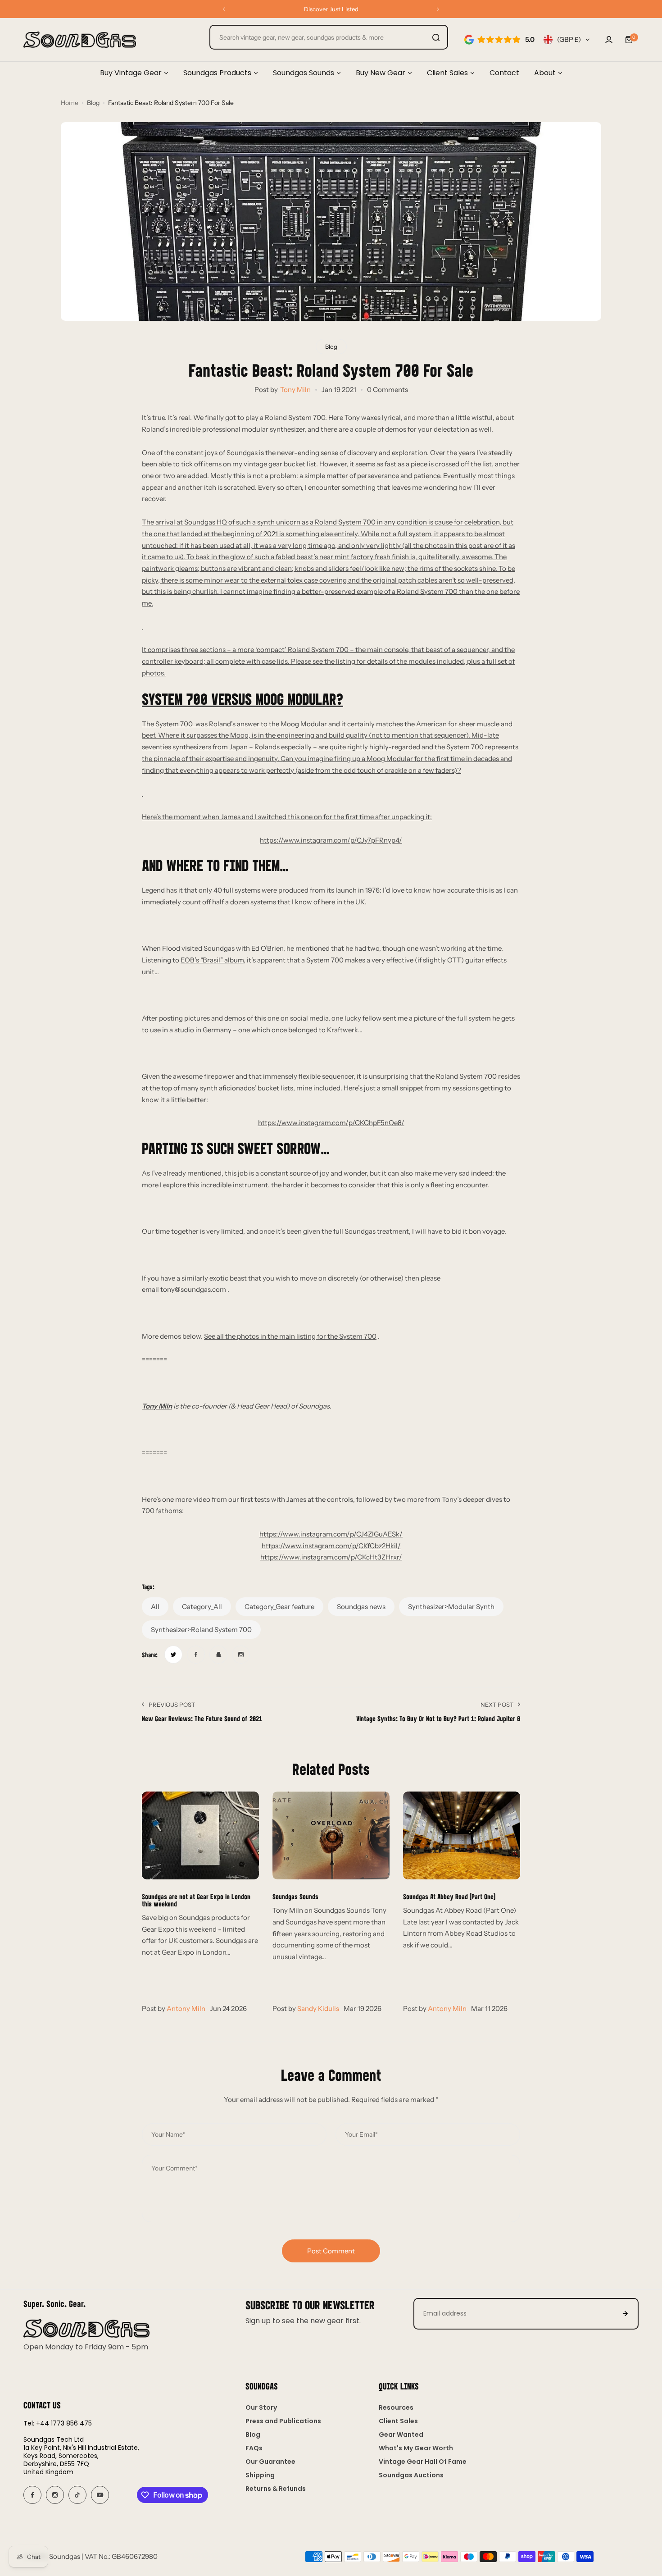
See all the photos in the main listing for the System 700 (290, 1336)
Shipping (260, 2475)
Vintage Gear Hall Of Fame (423, 2462)
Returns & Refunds (276, 2489)
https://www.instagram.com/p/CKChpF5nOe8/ (331, 1123)
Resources (396, 2407)
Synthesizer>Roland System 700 (201, 1630)
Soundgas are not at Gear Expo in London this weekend (196, 1900)
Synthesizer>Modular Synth (451, 1607)
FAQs (254, 2448)
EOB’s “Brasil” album (212, 960)
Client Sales (398, 2421)
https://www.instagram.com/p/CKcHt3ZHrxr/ (331, 1557)
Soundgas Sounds (295, 1896)
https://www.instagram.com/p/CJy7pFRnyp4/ (331, 840)
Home (70, 103)
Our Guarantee (270, 2462)
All (155, 1607)
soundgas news (361, 1607)
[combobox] (329, 37)
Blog (93, 103)
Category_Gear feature (279, 1607)
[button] (224, 9)
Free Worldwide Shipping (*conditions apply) (331, 9)
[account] (609, 40)
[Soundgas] (80, 40)
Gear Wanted (401, 2435)
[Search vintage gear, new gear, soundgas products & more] (436, 37)
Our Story (261, 2407)
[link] (173, 1655)
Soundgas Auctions (411, 2475)
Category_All (202, 1607)
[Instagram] (55, 2495)
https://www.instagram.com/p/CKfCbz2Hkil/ (331, 1546)
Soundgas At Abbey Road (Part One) (449, 1896)
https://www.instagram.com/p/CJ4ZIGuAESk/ (331, 1534)
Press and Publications (283, 2421)
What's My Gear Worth (416, 2448)
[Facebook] (32, 2495)
